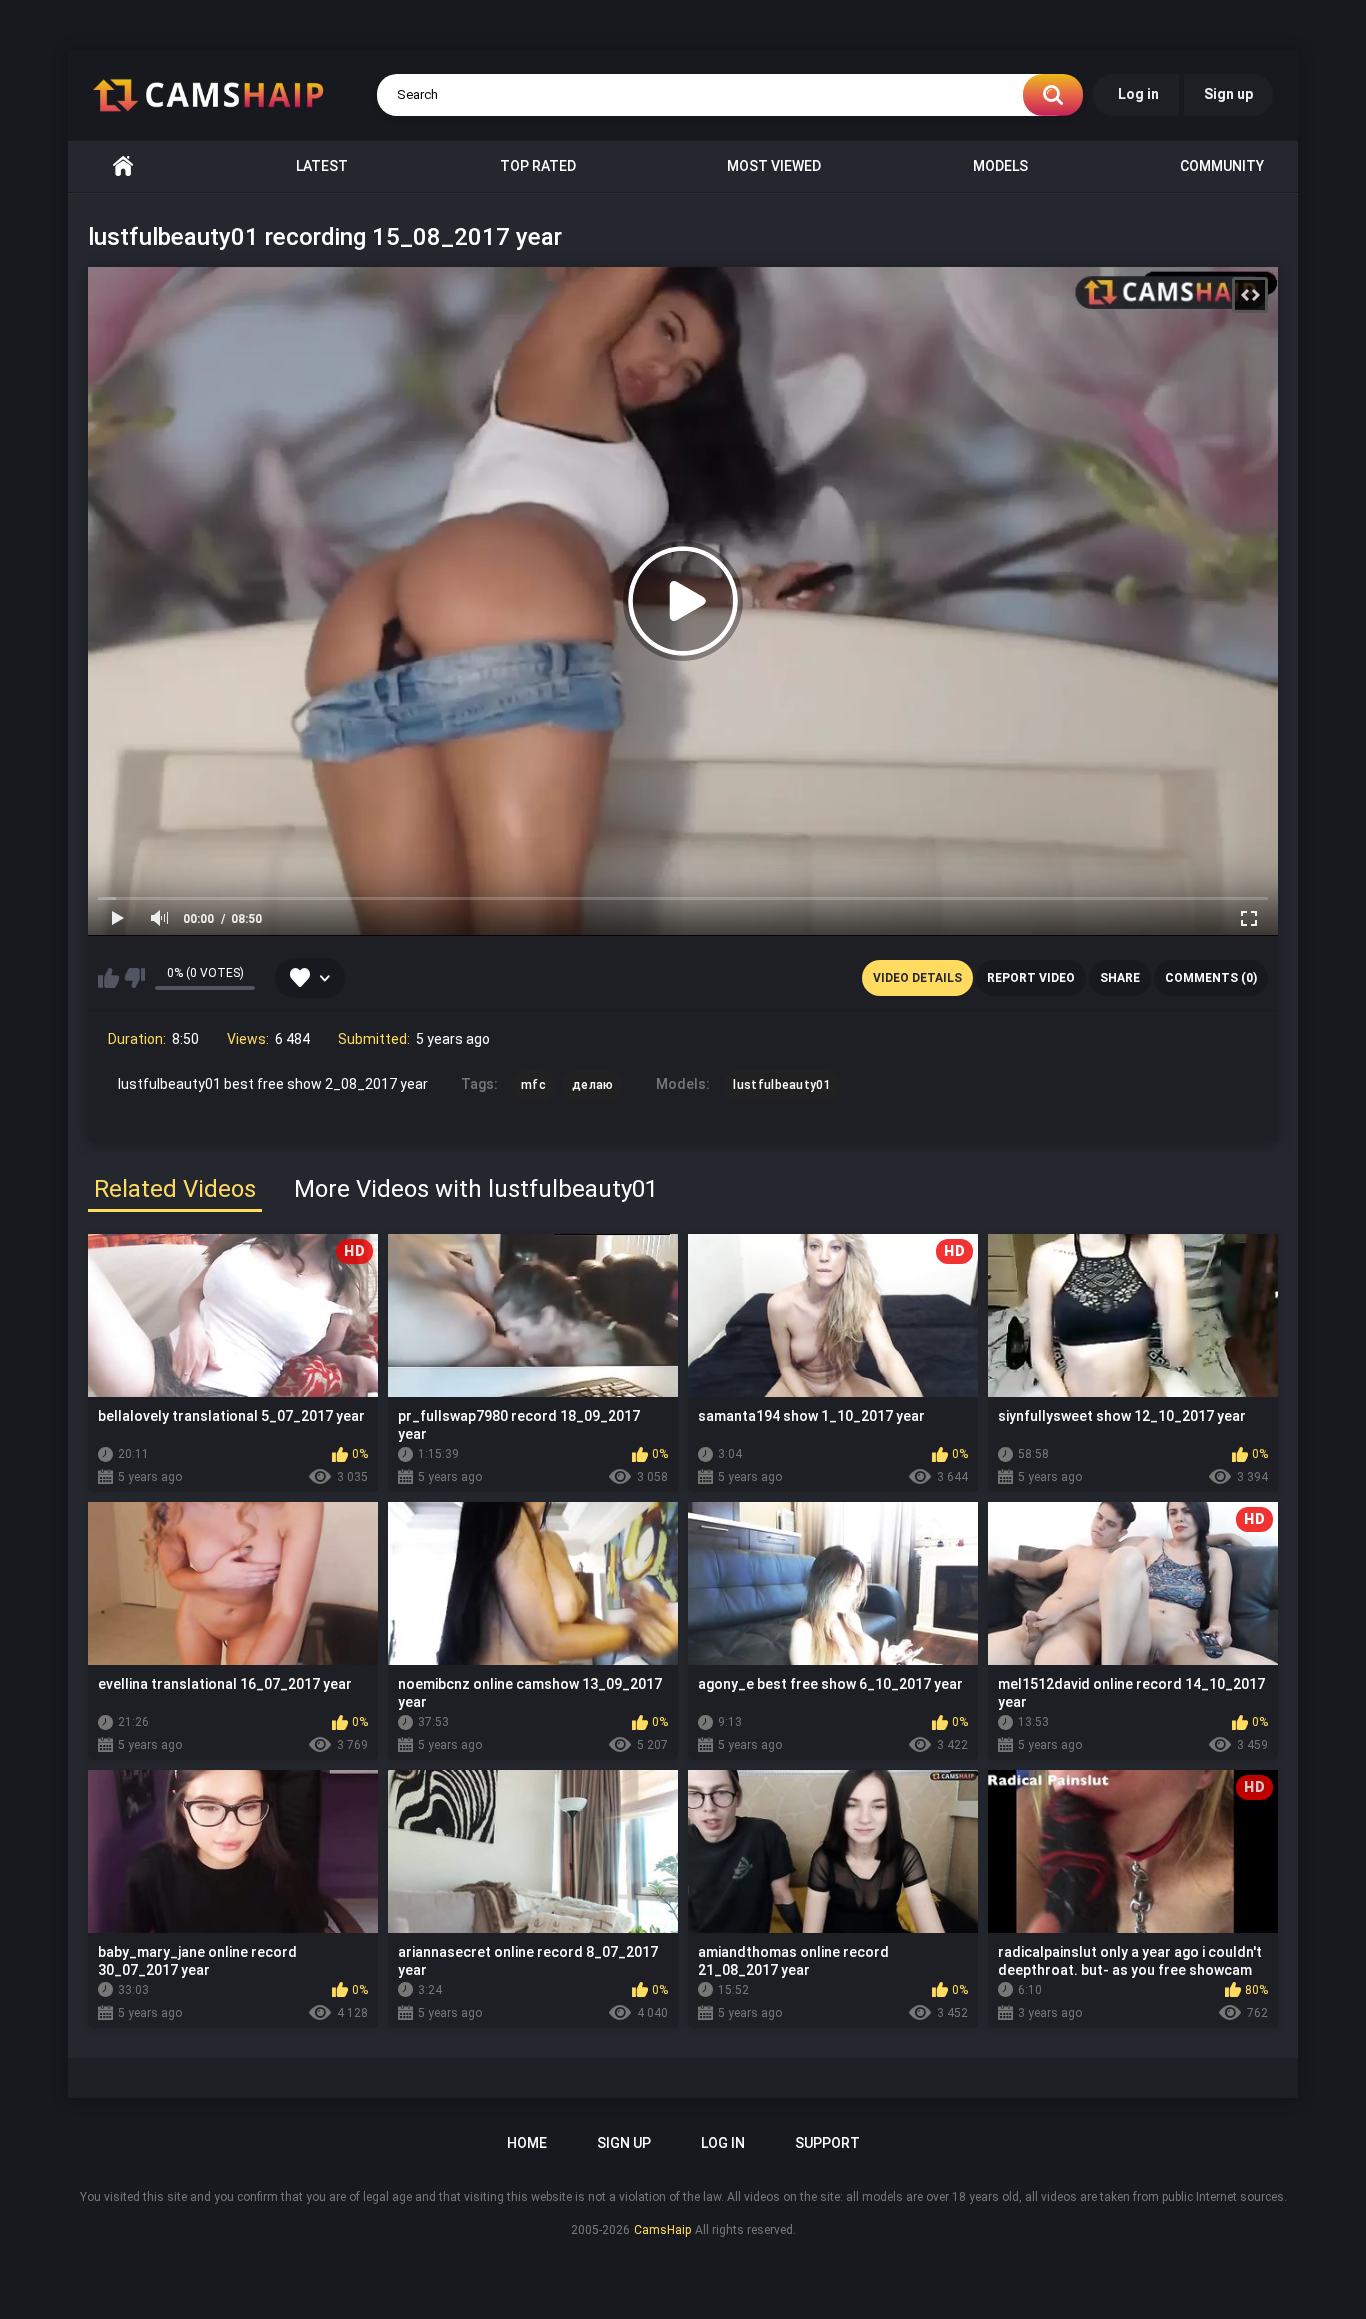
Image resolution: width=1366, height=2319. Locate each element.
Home (123, 166)
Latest (322, 166)
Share (1120, 978)
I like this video (108, 978)
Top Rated (538, 166)
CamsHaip (662, 2230)
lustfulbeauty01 (782, 1085)
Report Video (1031, 978)
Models (1000, 166)
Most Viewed (774, 166)
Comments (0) (1211, 978)
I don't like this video (134, 978)
